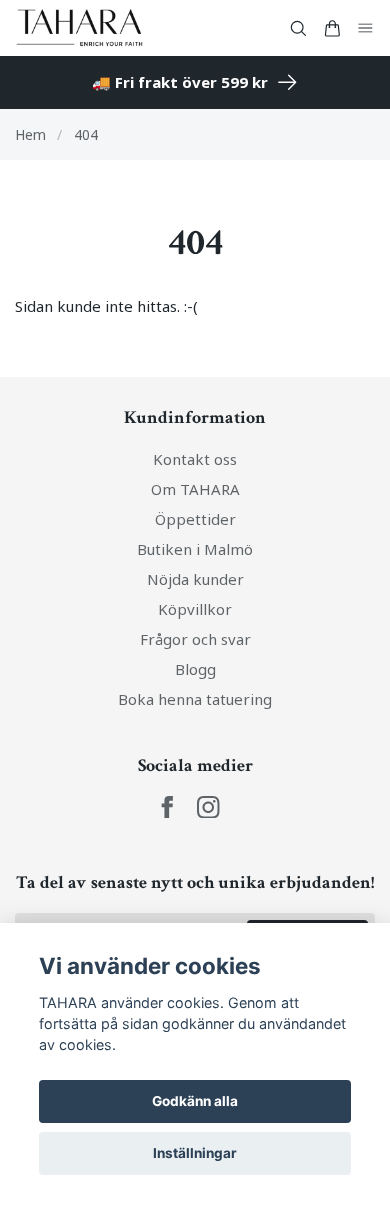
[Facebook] (167, 807)
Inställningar (195, 1153)
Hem (30, 134)
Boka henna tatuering (195, 699)
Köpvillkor (195, 609)
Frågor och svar (195, 639)
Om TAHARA (195, 489)
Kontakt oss (195, 459)
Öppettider (195, 519)
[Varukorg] (332, 28)
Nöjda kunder (195, 579)
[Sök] (298, 28)
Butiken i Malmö (195, 549)
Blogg (195, 669)
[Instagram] (208, 807)
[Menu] (366, 28)
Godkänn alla (195, 1101)
